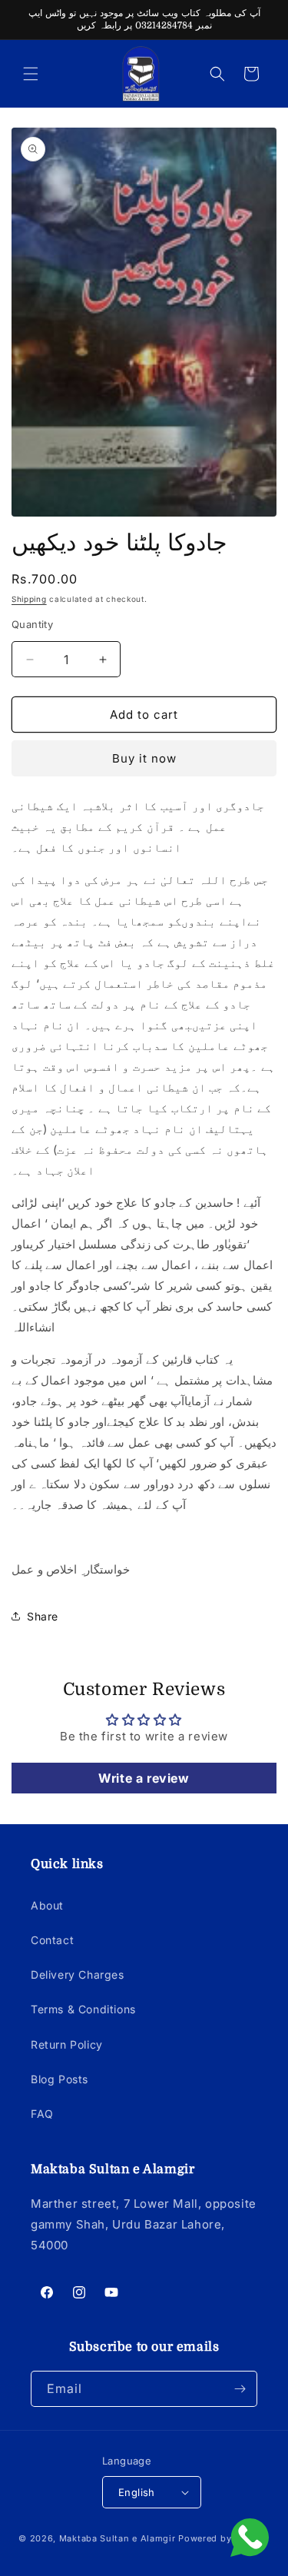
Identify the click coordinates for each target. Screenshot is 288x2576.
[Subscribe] (240, 2389)
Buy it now (144, 758)
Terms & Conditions (83, 2009)
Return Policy (67, 2044)
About (47, 1905)
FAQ (42, 2114)
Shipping (29, 599)
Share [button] (43, 1616)
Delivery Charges (78, 1974)
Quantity (32, 624)
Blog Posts (60, 2079)
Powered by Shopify (224, 2538)
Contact (52, 1940)
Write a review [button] (144, 1778)
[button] (31, 74)
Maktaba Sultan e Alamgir (118, 2538)
